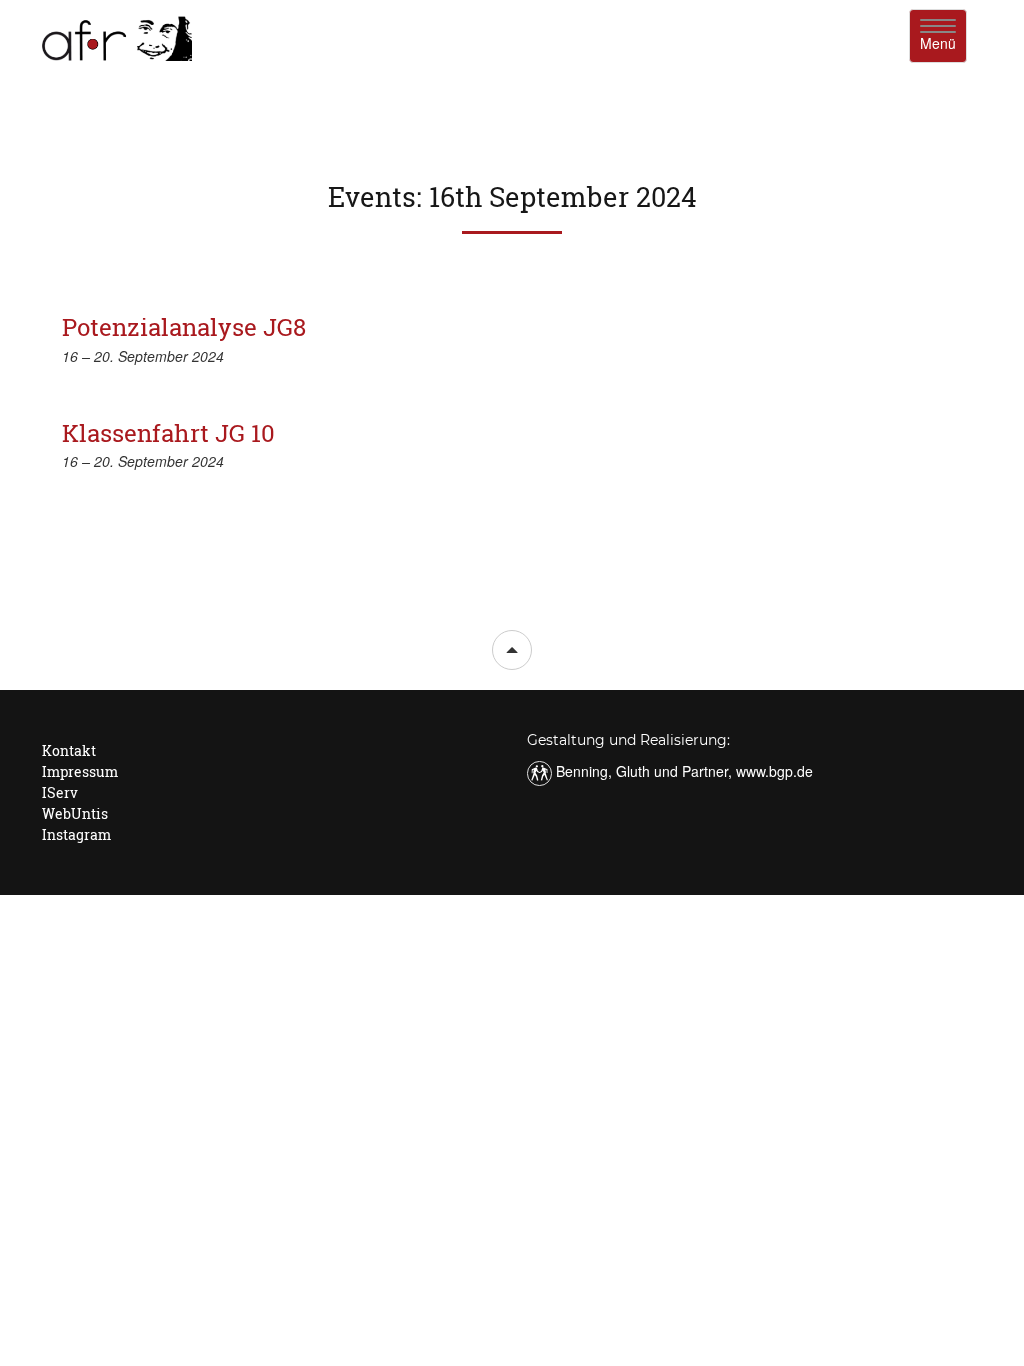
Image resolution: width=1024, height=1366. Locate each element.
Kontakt (69, 750)
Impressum (80, 771)
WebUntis (75, 813)
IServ (60, 792)
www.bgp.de (774, 771)
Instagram (76, 834)
